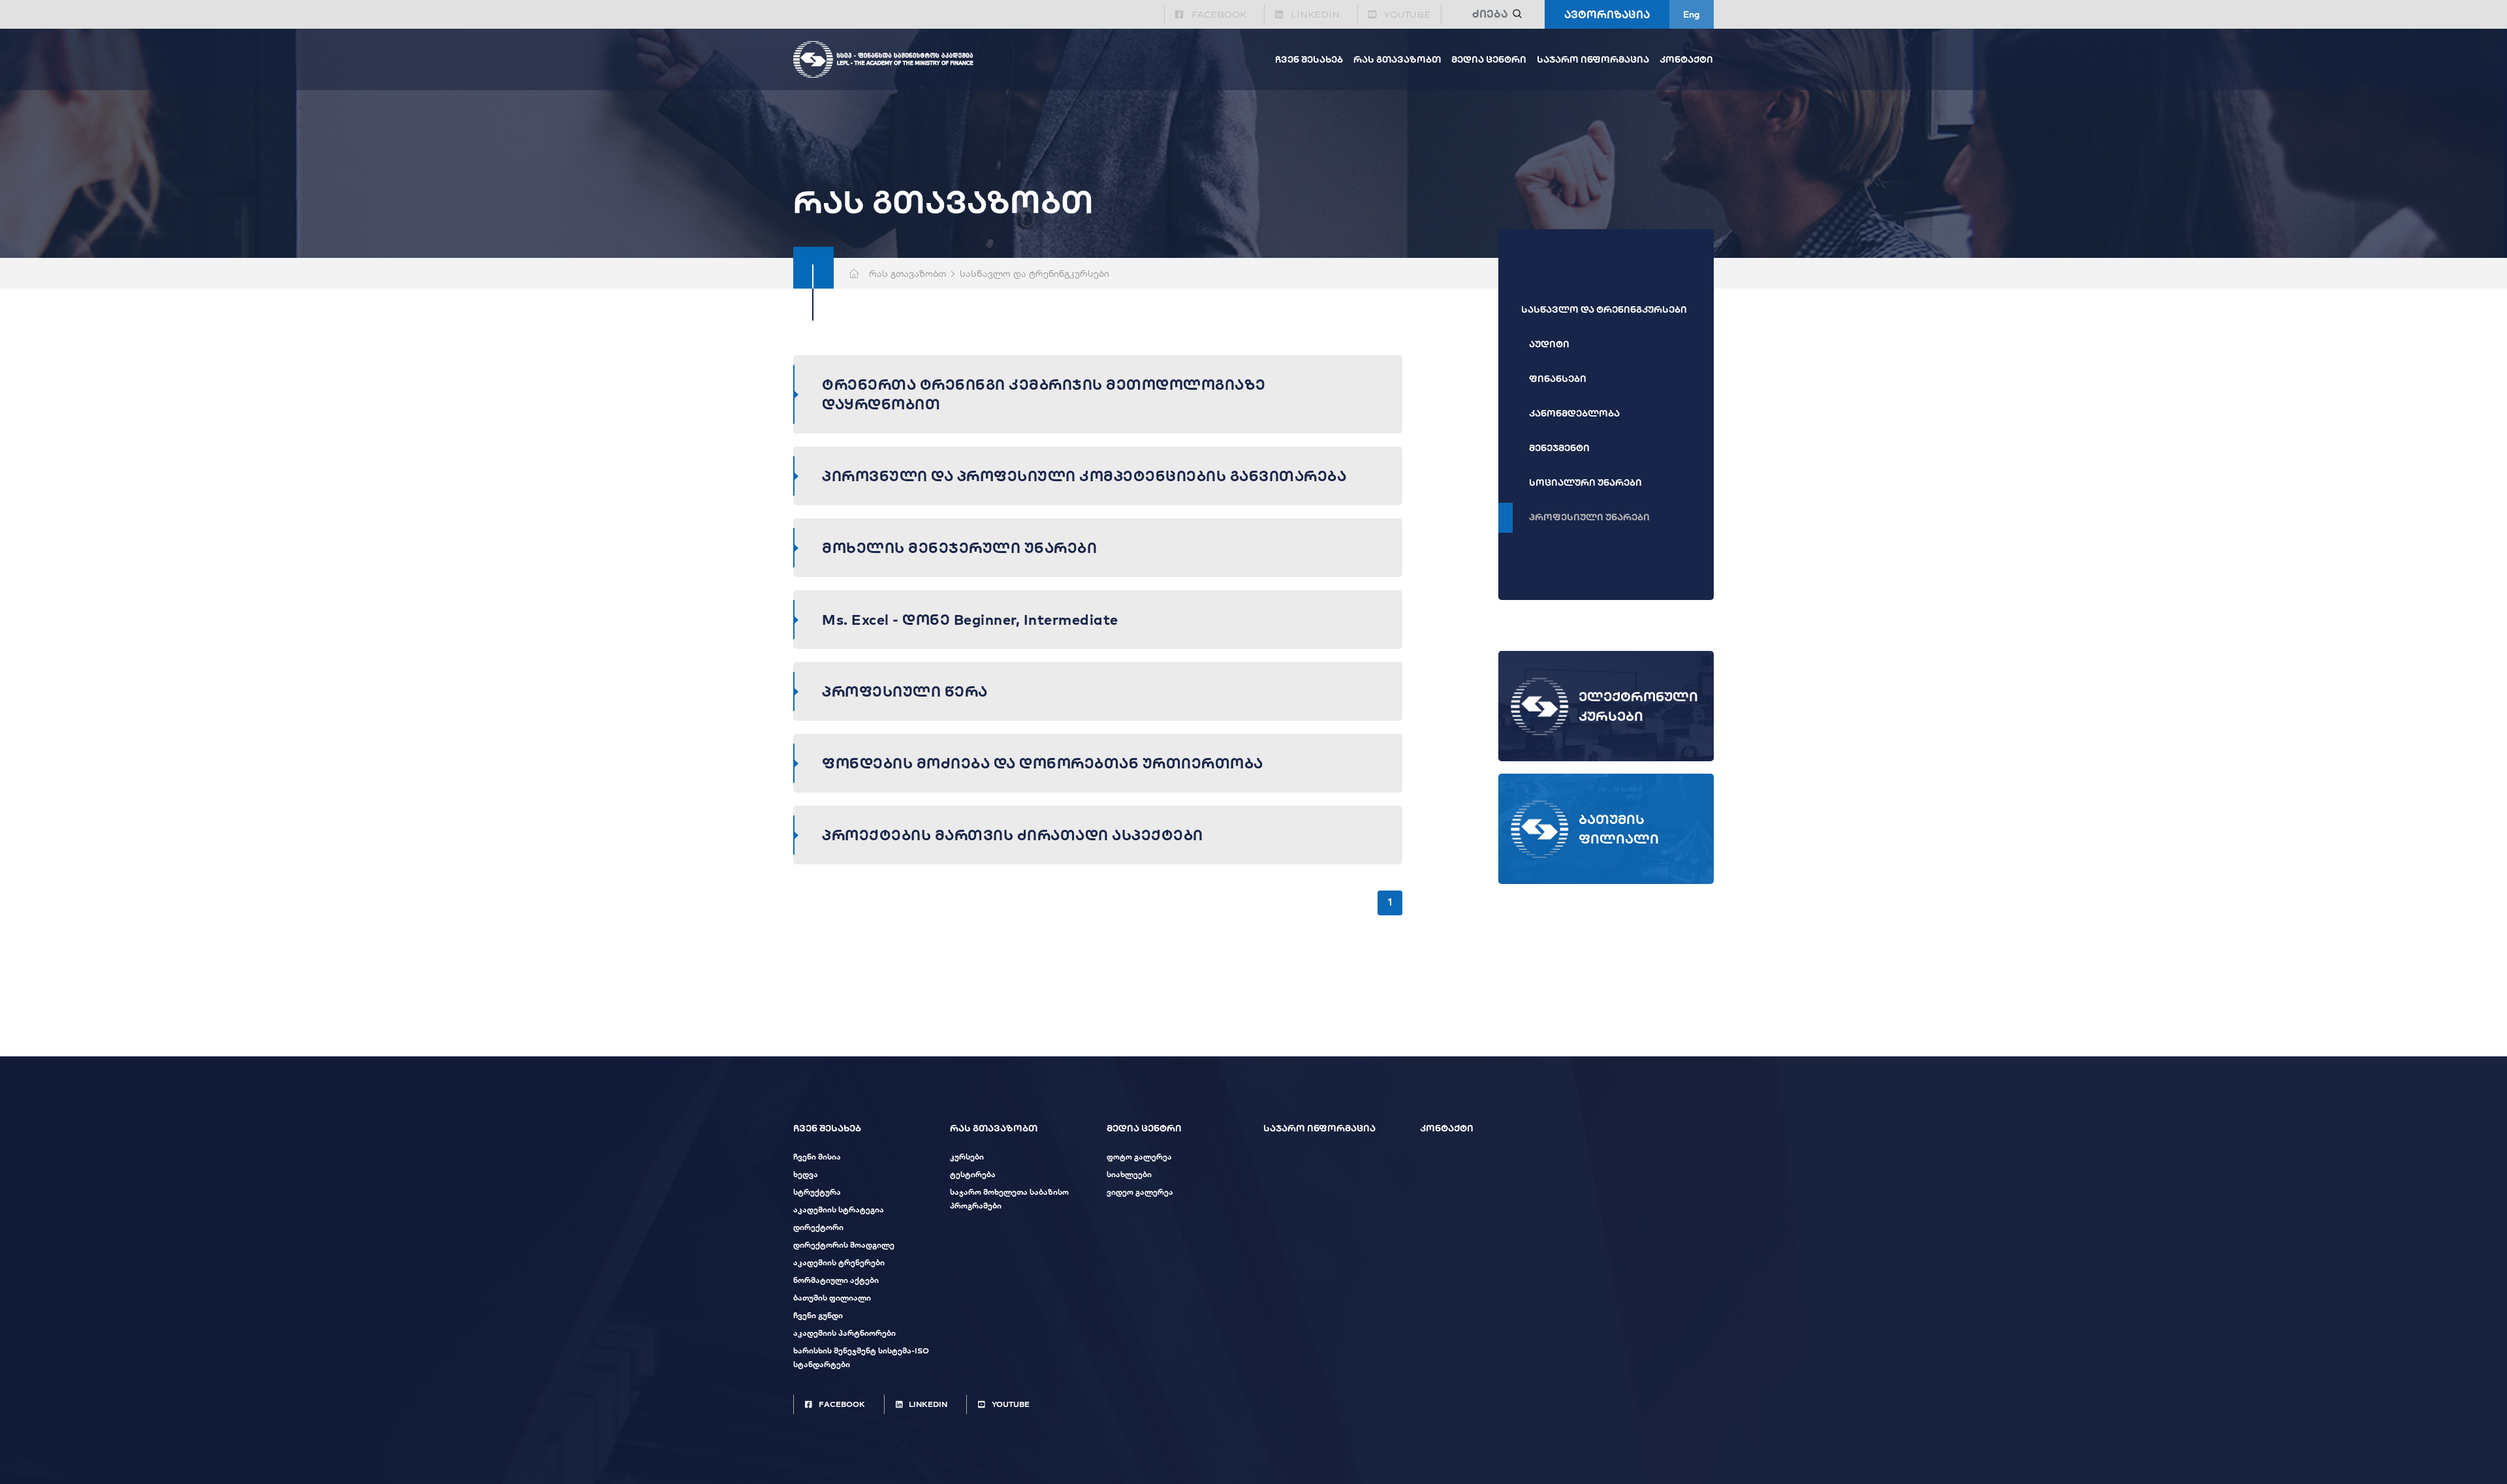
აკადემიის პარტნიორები (844, 1333)
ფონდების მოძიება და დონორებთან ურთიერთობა (1043, 763)
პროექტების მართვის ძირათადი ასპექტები (1013, 835)
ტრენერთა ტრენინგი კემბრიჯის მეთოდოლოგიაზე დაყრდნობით (1044, 394)
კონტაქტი (1686, 59)
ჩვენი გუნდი (818, 1315)
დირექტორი (818, 1227)
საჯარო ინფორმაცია (1593, 59)
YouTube (1407, 14)
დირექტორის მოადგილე (844, 1245)
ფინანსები (1558, 379)
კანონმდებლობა (1574, 413)
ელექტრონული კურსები (1638, 706)
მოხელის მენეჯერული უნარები (959, 548)
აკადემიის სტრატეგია (839, 1209)
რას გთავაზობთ (1397, 59)
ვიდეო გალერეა (1140, 1192)
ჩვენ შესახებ (1309, 59)
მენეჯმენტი (1559, 448)
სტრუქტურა (817, 1192)
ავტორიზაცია (1607, 14)
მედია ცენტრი (1489, 59)
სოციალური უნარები (1585, 482)
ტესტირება (973, 1174)
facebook (1219, 14)
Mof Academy (883, 59)
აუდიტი (1549, 344)
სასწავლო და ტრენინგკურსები (1604, 309)
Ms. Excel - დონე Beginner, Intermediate (970, 620)
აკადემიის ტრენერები (839, 1262)
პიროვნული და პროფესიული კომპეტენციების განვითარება (1084, 476)
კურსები (967, 1157)
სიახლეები (1129, 1174)
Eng (1692, 14)
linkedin (1315, 14)
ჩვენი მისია (817, 1157)
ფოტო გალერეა (1139, 1157)
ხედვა (806, 1174)
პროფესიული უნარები (1589, 517)
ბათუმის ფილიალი (1619, 829)
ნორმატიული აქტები (836, 1280)
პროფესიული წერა (905, 691)
